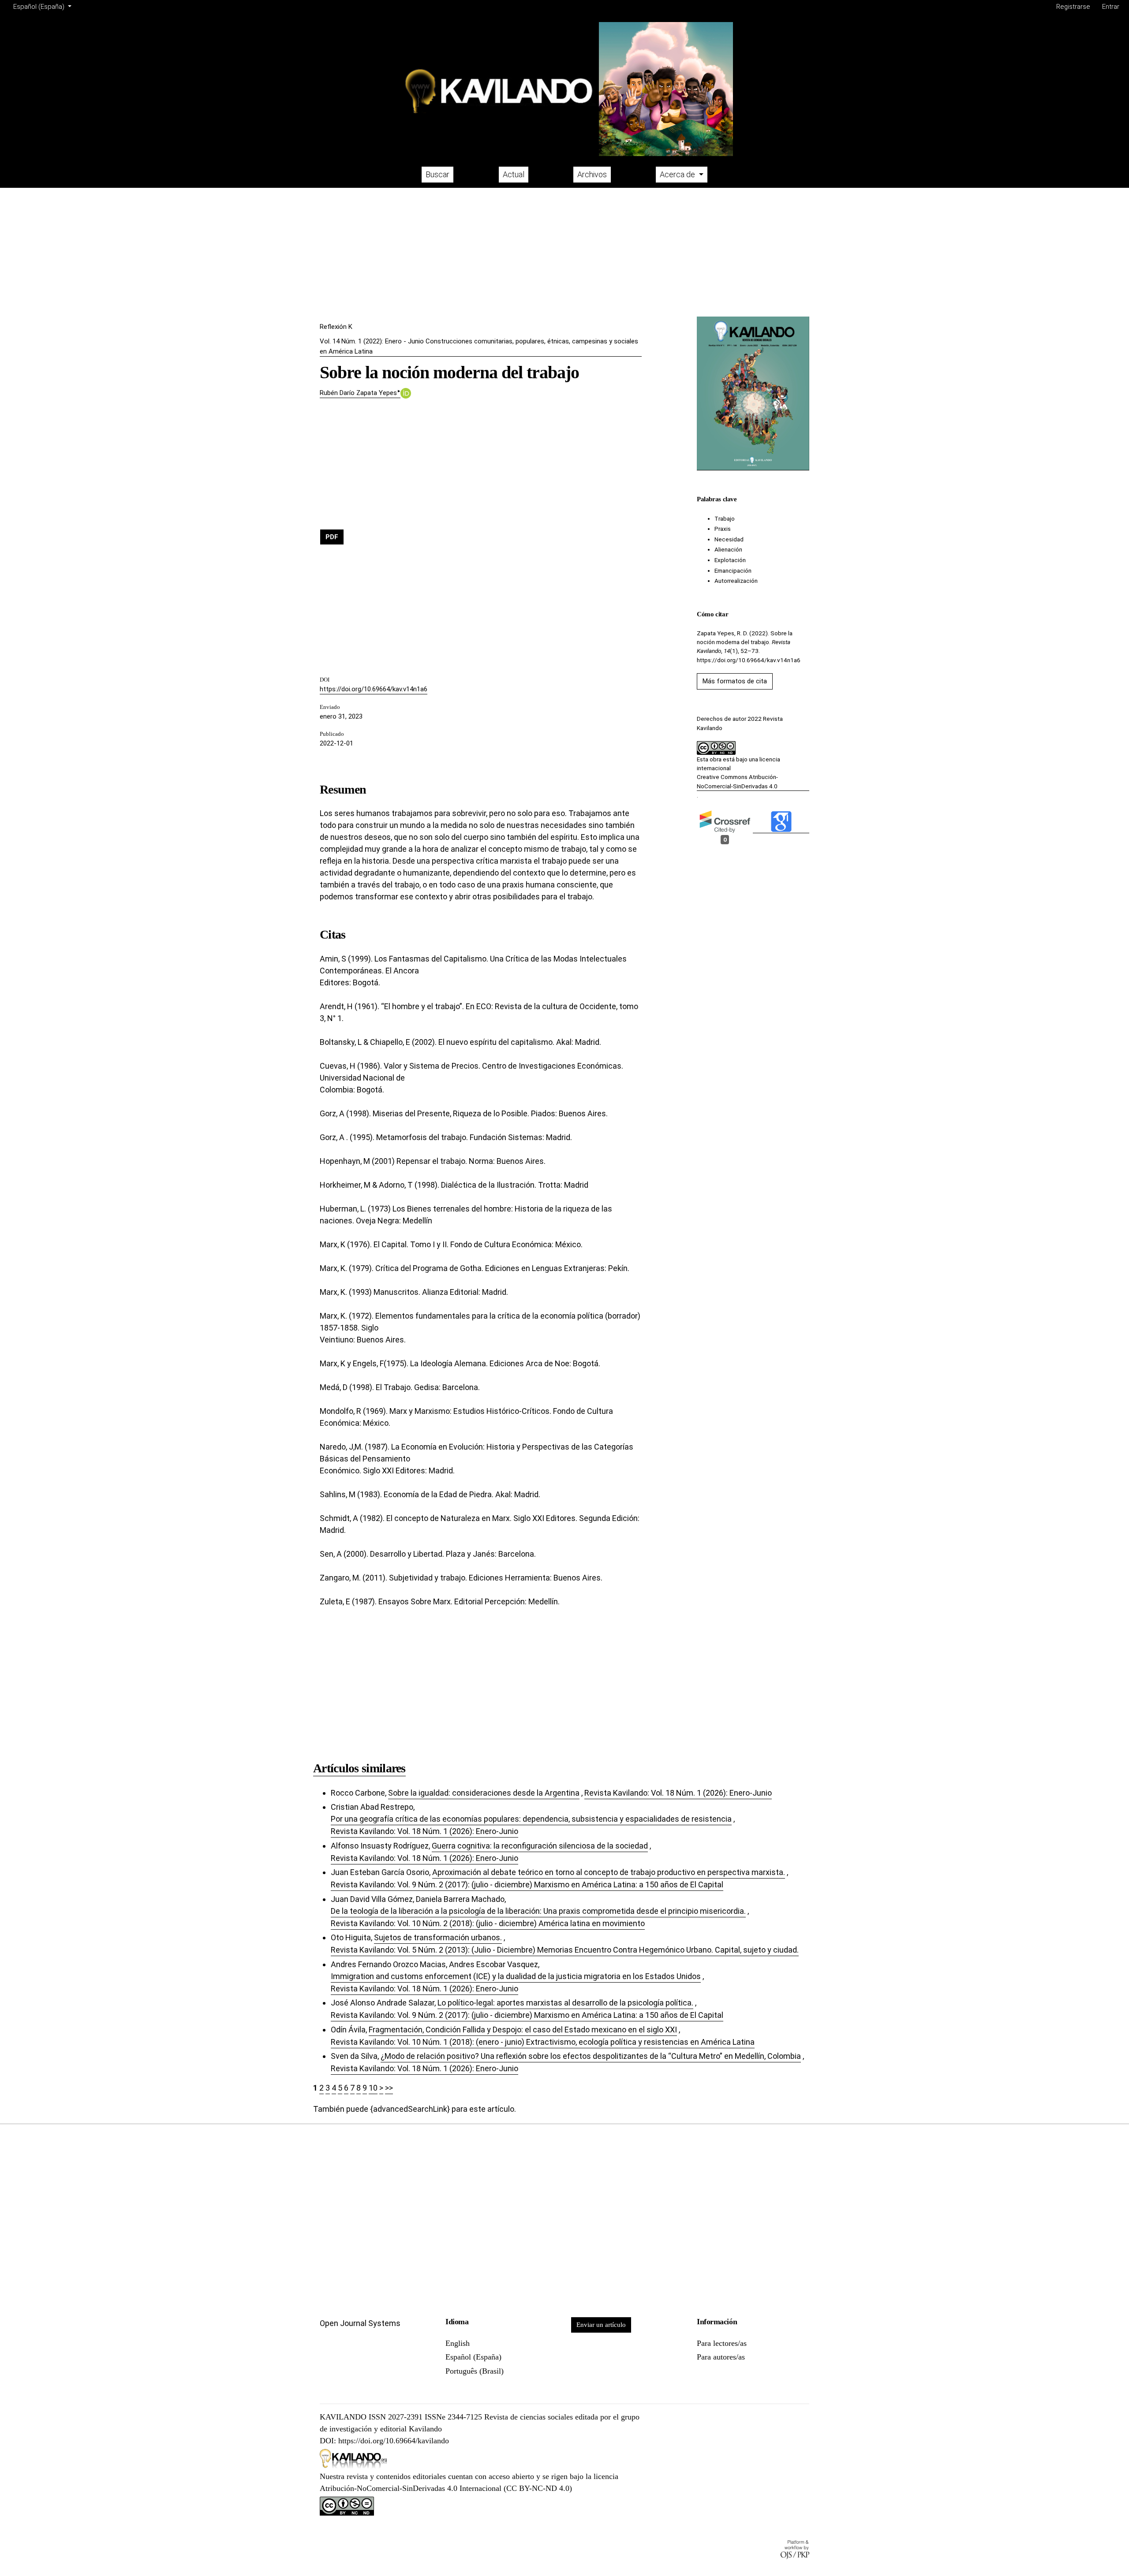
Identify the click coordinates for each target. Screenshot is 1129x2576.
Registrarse (1073, 7)
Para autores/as (721, 2357)
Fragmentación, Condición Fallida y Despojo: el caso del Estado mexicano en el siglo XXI (523, 2030)
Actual (514, 174)
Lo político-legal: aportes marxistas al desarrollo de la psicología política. (565, 2003)
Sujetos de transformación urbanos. (438, 1937)
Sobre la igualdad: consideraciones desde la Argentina (484, 1793)
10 (373, 2088)
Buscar (437, 174)
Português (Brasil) (475, 2371)
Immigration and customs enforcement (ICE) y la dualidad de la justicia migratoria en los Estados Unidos (516, 1976)
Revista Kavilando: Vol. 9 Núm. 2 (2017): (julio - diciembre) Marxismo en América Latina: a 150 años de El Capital (527, 1884)
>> (389, 2088)
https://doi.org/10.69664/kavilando (394, 2441)
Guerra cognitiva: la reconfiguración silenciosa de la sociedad (540, 1846)
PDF (332, 537)
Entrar (1111, 7)
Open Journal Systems (360, 2323)
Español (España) (473, 2357)
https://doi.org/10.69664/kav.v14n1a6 (374, 689)
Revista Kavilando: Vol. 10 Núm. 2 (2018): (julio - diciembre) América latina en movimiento (488, 1923)
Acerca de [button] (678, 174)
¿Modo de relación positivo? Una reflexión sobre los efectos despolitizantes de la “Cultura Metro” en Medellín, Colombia (591, 2056)
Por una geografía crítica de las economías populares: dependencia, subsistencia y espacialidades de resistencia (531, 1819)
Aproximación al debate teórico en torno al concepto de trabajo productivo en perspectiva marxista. (609, 1872)
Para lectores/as (722, 2343)
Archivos (592, 174)
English (458, 2343)
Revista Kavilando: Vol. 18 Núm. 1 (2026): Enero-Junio (678, 1793)
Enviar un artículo (601, 2325)
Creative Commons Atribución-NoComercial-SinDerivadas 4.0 (737, 781)
